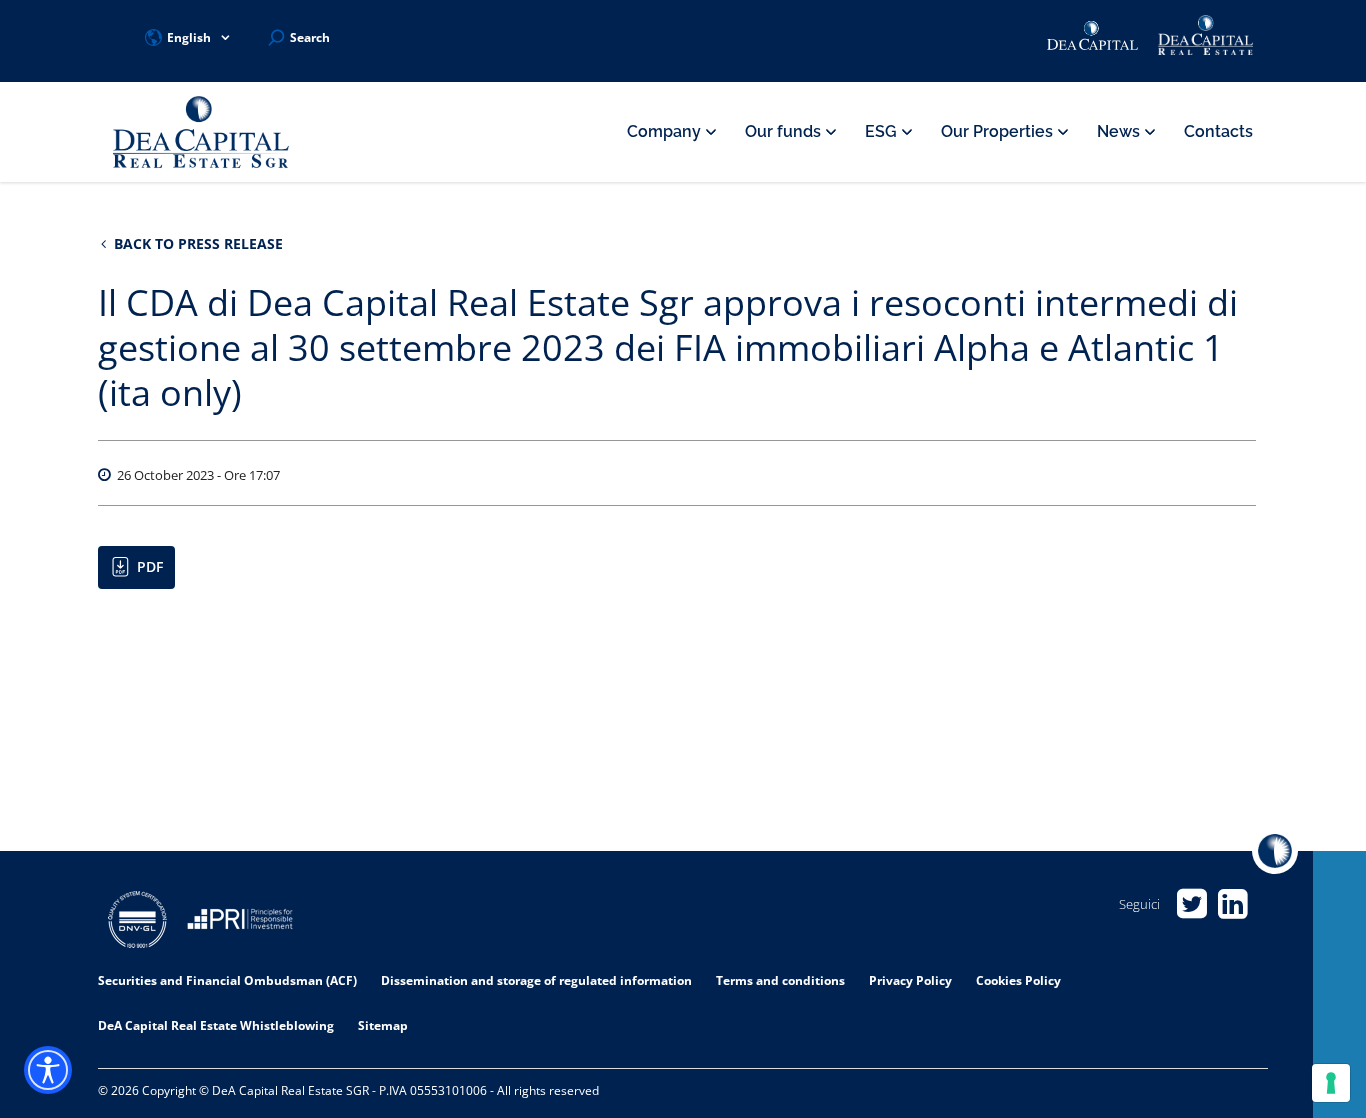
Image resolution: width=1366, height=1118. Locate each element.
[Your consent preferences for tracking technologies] (1331, 1083)
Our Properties (999, 131)
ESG (883, 131)
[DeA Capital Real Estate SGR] (201, 132)
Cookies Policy (1018, 980)
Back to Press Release (196, 243)
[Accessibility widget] (48, 1070)
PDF (150, 566)
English (189, 37)
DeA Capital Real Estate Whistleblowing (216, 1025)
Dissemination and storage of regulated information (536, 980)
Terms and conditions (780, 980)
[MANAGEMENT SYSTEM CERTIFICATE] (137, 922)
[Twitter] (1191, 904)
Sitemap (383, 1025)
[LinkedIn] (1232, 904)
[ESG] (240, 922)
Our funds (785, 131)
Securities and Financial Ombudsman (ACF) (227, 980)
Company (666, 131)
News (1120, 131)
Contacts (1218, 131)
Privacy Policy (910, 980)
